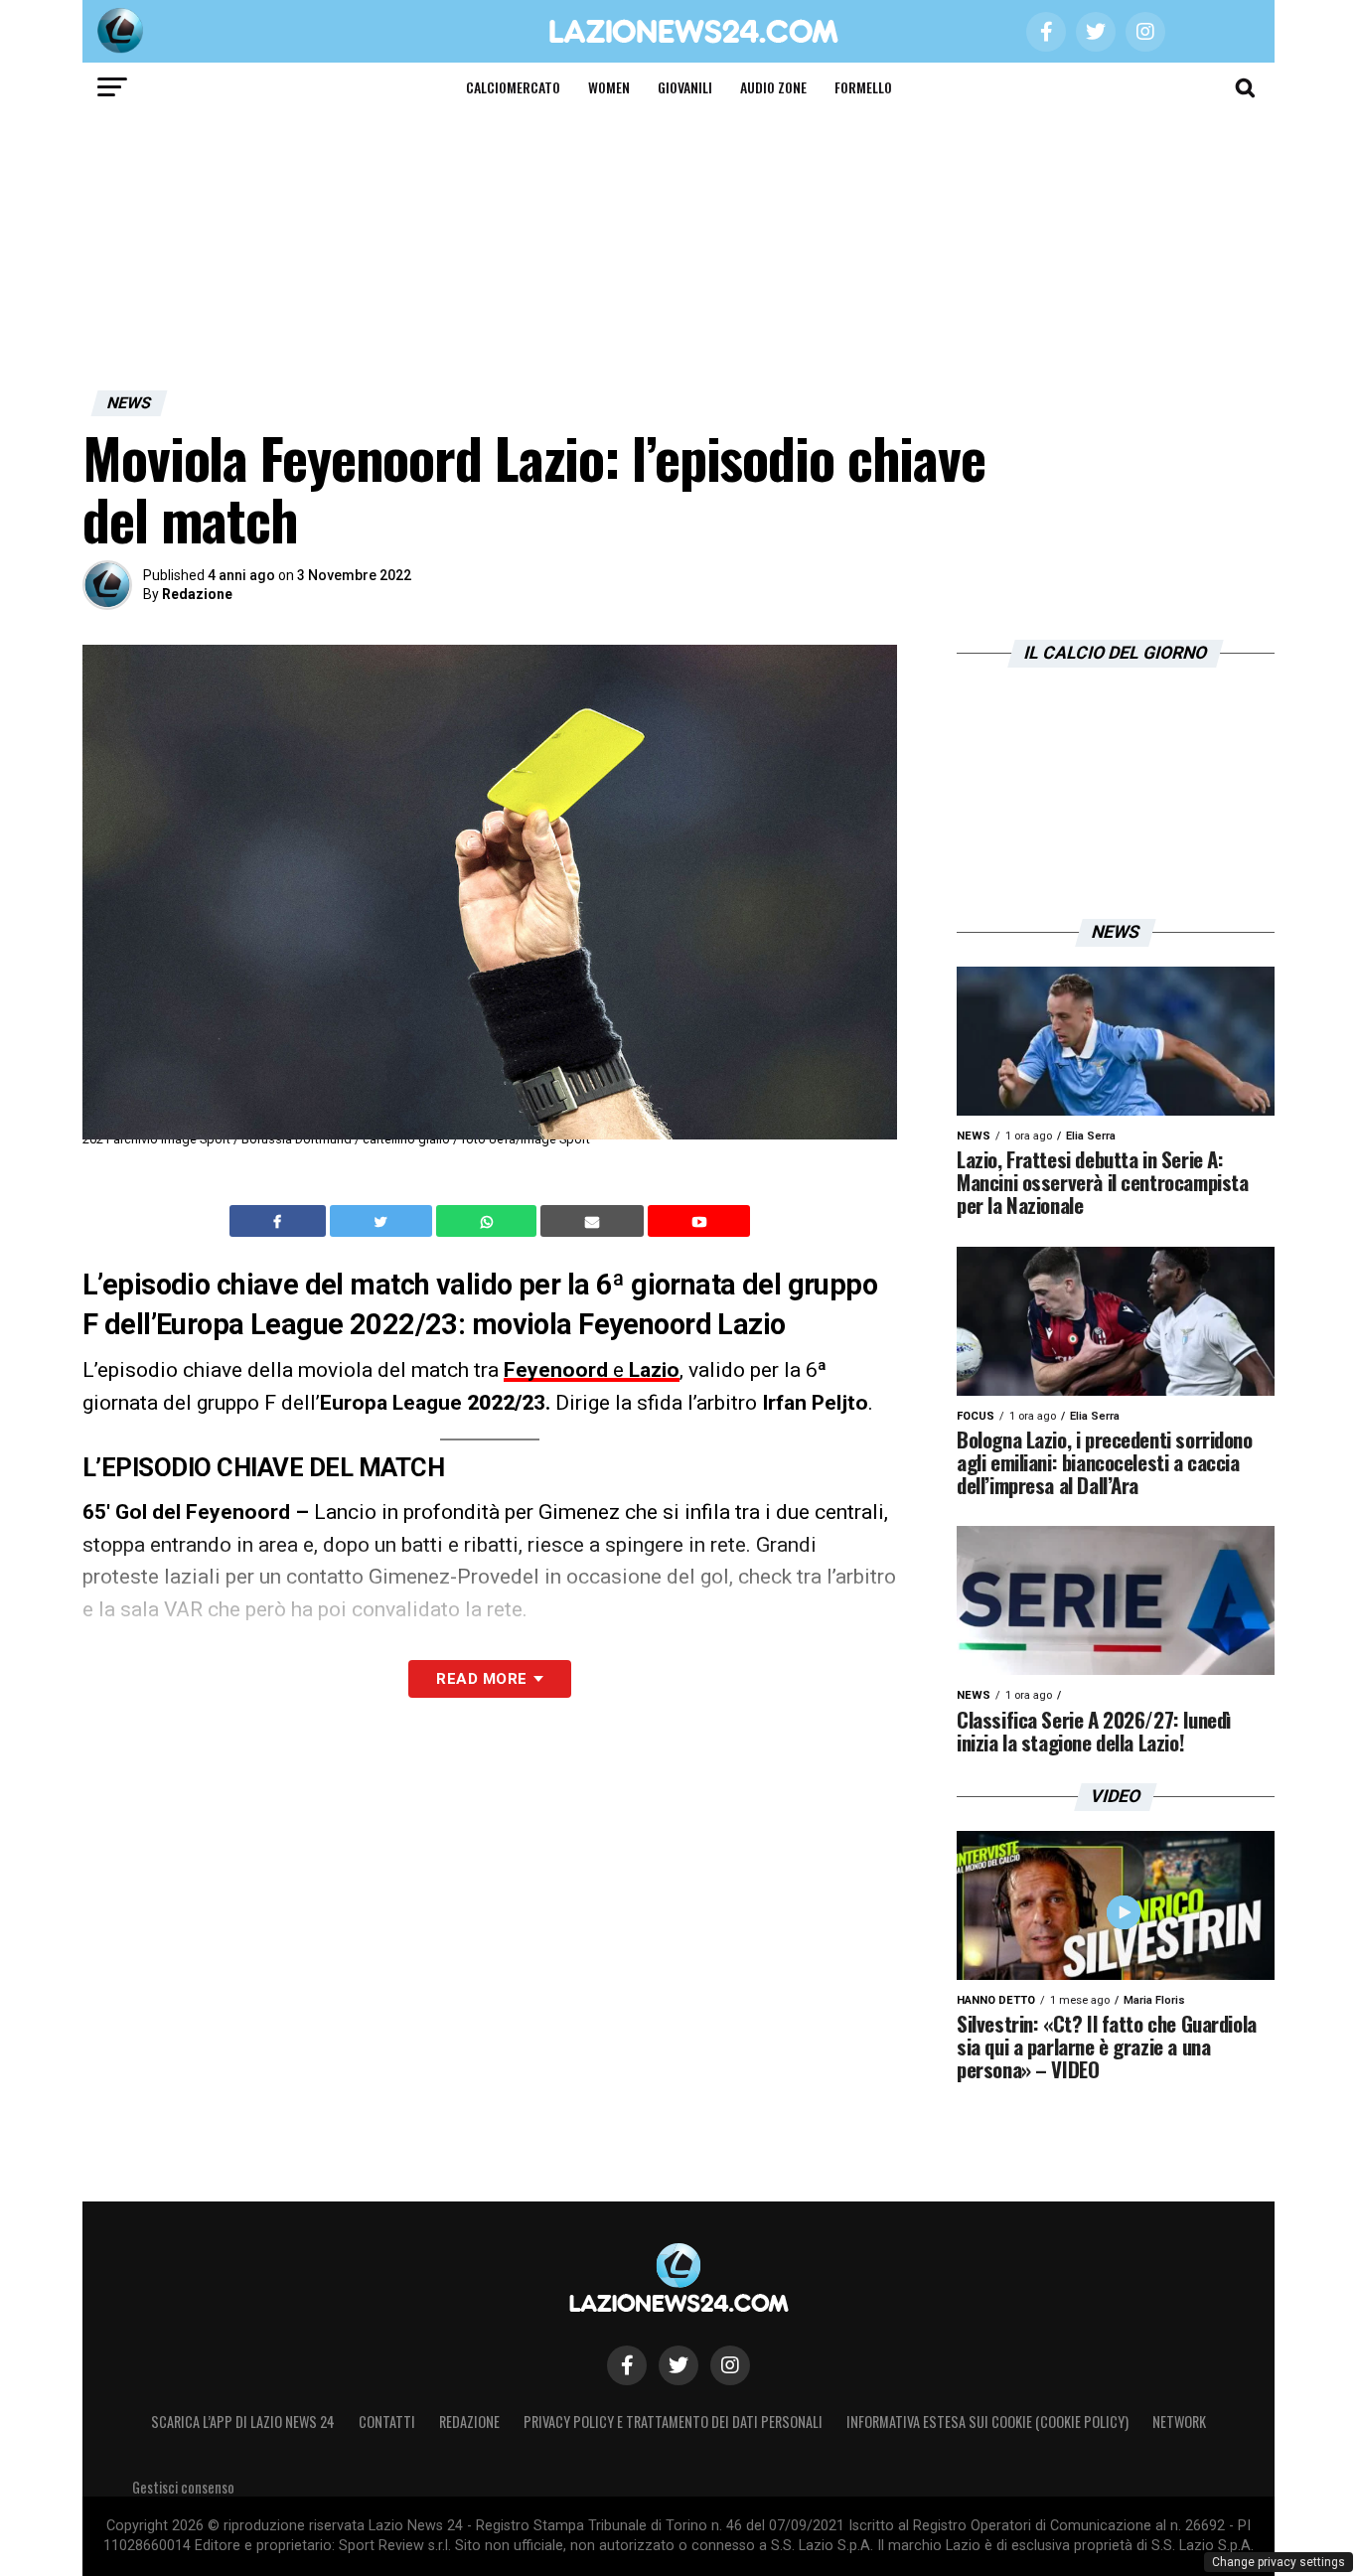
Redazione (197, 594)
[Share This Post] (489, 1221)
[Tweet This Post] (383, 1221)
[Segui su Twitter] (678, 2365)
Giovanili (685, 87)
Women (609, 87)
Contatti (387, 2422)
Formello (863, 87)
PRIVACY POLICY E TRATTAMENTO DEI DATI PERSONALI (673, 2422)
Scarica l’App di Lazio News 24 (243, 2422)
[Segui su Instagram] (730, 2365)
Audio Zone (773, 87)
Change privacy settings (1279, 2562)
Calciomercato (513, 87)
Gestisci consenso (183, 2487)
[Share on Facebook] (280, 1221)
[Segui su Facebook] (627, 2365)
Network (1179, 2422)
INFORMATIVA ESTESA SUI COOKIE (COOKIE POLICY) (987, 2422)
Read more (481, 1679)
